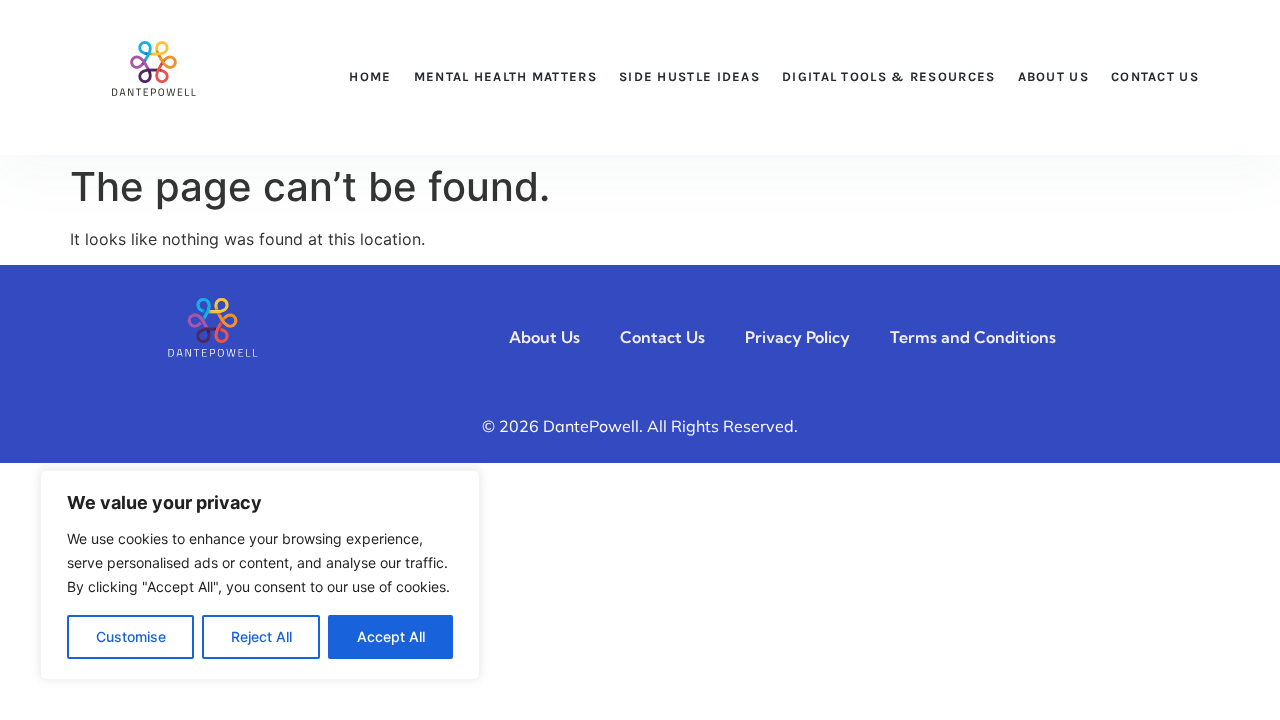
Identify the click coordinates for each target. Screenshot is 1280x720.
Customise (131, 636)
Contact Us (1155, 76)
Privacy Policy (797, 337)
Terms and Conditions (973, 337)
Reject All (261, 636)
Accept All (391, 636)
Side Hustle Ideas (689, 76)
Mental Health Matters (505, 76)
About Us (1053, 76)
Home (370, 76)
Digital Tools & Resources (889, 76)
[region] (260, 575)
